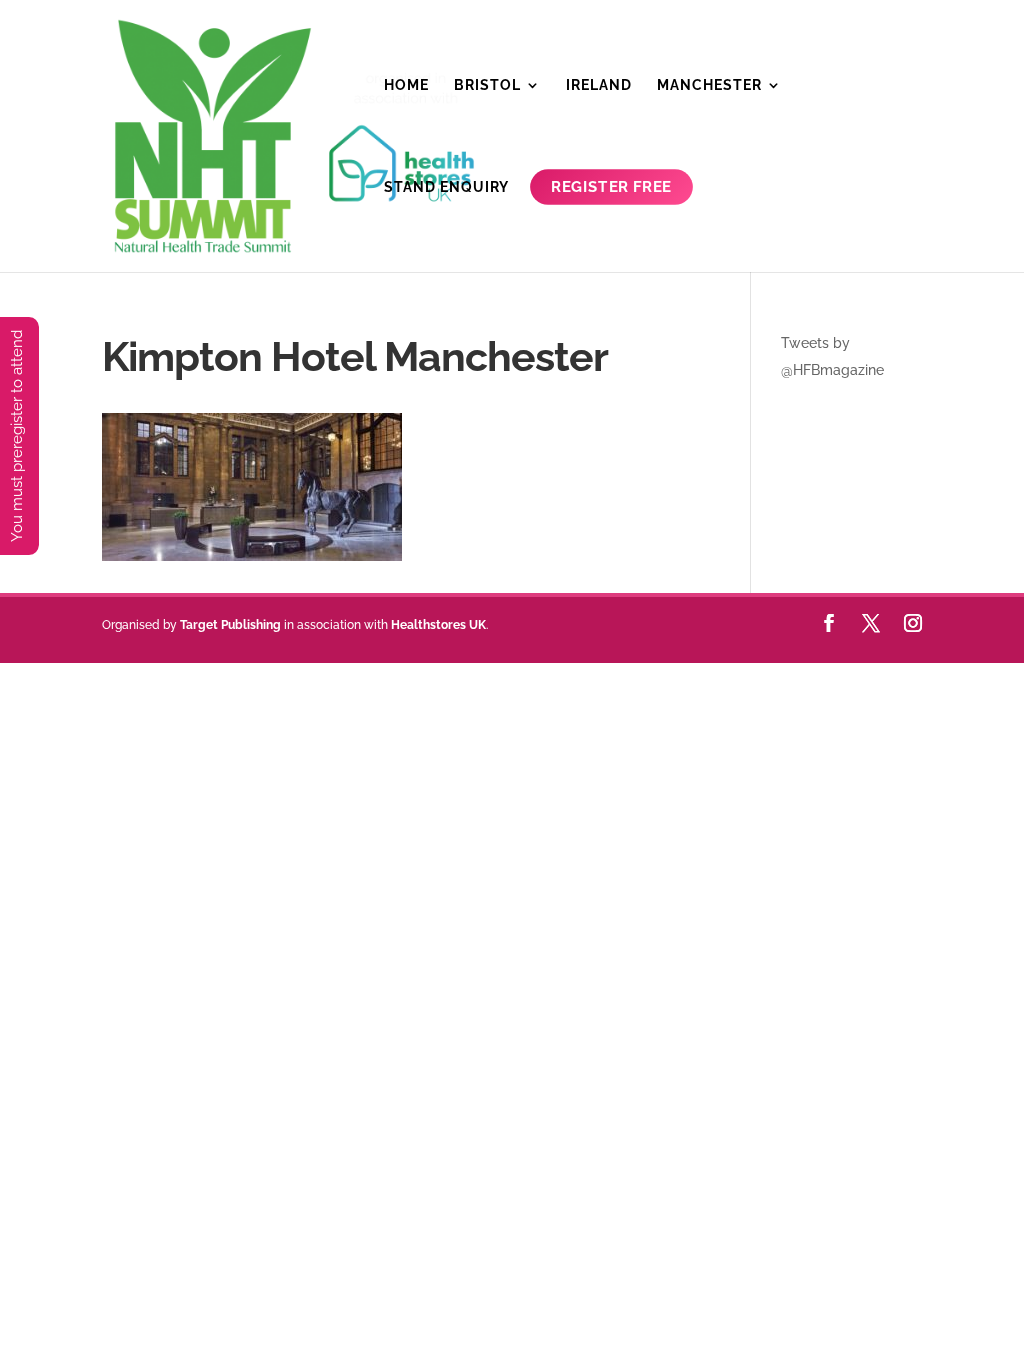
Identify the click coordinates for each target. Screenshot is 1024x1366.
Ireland (599, 85)
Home (406, 85)
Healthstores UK (438, 625)
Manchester (709, 85)
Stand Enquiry (446, 187)
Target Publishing (230, 625)
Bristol (487, 85)
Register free (612, 187)
